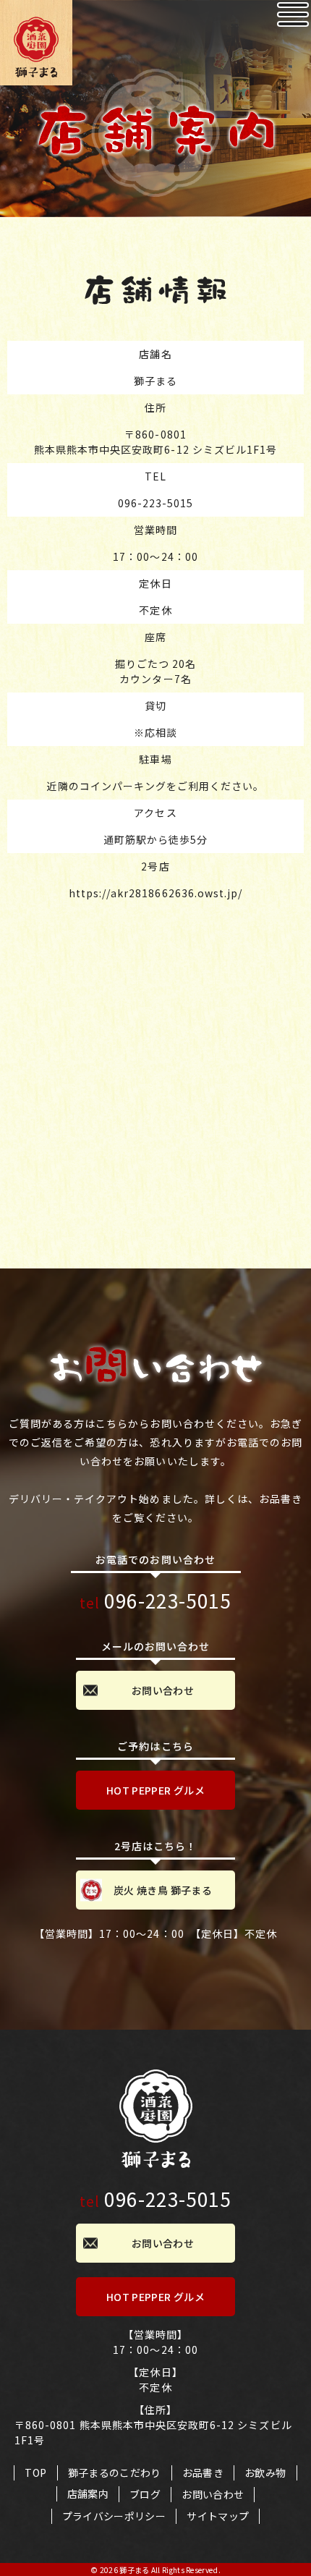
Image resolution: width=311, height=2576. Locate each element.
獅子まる (134, 2570)
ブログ (145, 2494)
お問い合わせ (163, 1690)
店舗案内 (88, 2494)
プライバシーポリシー (114, 2516)
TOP (35, 2473)
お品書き (203, 2473)
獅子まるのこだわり (115, 2473)
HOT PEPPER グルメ (155, 1790)
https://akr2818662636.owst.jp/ (156, 893)
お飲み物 (265, 2473)
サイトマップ (218, 2516)
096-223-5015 (156, 503)
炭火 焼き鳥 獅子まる (163, 1890)
